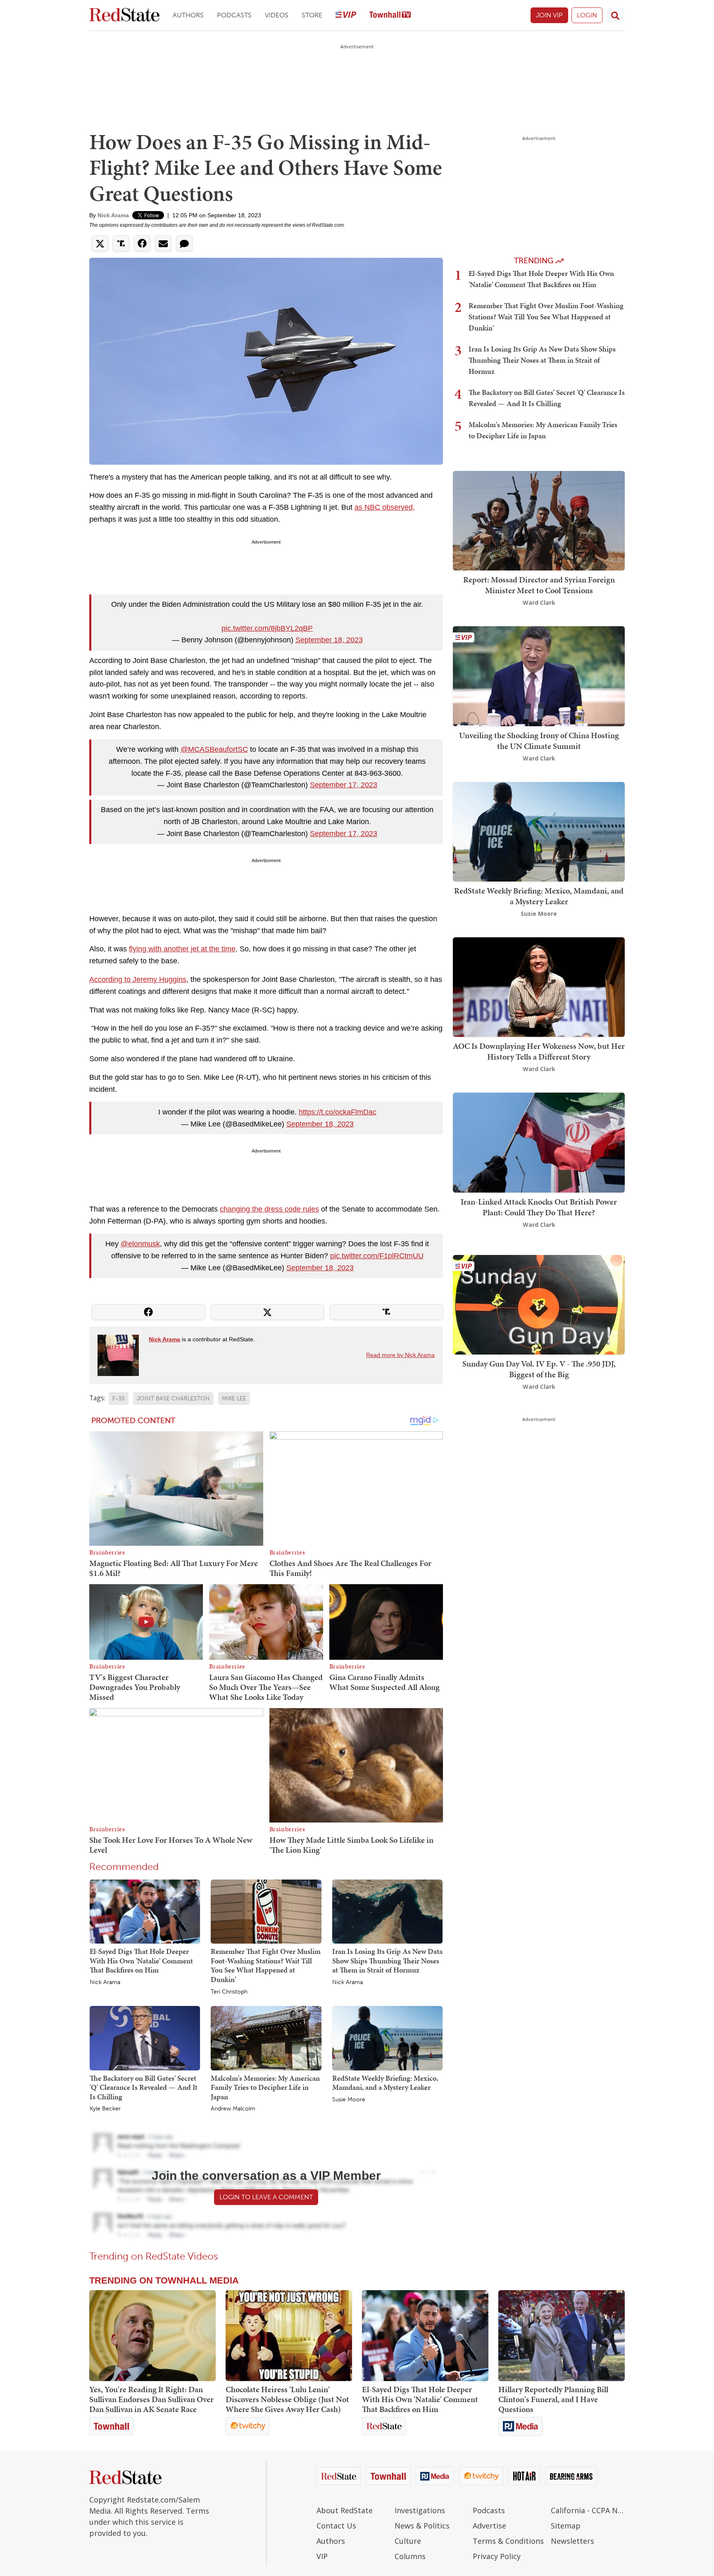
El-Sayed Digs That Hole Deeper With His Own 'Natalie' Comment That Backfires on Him (141, 1961)
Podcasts (234, 15)
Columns (410, 2556)
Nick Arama (113, 215)
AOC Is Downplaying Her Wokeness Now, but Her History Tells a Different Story (539, 1051)
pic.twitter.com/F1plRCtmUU (377, 1256)
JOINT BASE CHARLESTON (173, 1399)
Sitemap (566, 2526)
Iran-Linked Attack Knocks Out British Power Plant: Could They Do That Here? (539, 1207)
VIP (322, 2556)
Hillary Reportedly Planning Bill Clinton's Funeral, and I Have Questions (553, 2399)
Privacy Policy (497, 2556)
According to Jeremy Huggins (138, 979)
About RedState (345, 2510)
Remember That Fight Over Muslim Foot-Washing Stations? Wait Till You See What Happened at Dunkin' (266, 1965)
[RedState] (124, 15)
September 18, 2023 (329, 640)
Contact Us (336, 2526)
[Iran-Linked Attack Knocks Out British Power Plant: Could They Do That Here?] (539, 1142)
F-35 (119, 1399)
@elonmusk (140, 1244)
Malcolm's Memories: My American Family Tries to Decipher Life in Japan (265, 2087)
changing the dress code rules (269, 1209)
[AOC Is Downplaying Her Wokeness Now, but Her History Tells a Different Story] (539, 986)
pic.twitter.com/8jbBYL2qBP (267, 628)
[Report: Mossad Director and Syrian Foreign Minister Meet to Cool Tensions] (539, 520)
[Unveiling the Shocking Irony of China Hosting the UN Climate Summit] (539, 676)
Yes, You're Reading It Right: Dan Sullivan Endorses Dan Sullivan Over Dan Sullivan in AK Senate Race (151, 2399)
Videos (277, 15)
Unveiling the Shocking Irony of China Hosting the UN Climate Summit (539, 741)
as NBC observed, (385, 507)
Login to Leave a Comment (266, 2197)
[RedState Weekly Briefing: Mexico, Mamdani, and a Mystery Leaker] (387, 2038)
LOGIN (587, 15)
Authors (188, 15)
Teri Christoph (229, 1992)
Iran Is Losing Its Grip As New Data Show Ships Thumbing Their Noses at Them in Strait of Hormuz (387, 1961)
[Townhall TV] (390, 15)
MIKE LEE (234, 1399)
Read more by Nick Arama (400, 1355)
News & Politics (422, 2526)
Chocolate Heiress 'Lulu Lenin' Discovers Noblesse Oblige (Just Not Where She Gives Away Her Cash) (287, 2399)
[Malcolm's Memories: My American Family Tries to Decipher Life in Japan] (266, 2038)
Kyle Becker (105, 2109)
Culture (408, 2541)
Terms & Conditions (508, 2541)
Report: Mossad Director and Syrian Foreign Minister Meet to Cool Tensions (539, 585)
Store (312, 15)
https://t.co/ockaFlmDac (338, 1112)
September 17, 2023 (344, 785)
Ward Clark (539, 602)
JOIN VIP (549, 15)
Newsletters (572, 2541)
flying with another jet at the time (182, 949)
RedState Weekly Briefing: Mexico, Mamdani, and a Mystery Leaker (385, 2083)
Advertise (489, 2526)
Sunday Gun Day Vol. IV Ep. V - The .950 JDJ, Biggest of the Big (539, 1369)
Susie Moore (349, 2100)
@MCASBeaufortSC (214, 749)
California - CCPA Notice (588, 2510)
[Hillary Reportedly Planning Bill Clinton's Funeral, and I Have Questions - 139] (562, 2336)
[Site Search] (615, 15)
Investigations (420, 2510)
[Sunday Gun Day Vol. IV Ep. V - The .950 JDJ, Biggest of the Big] (539, 1304)
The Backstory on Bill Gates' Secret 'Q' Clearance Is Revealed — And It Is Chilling (144, 2087)
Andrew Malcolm (233, 2109)
